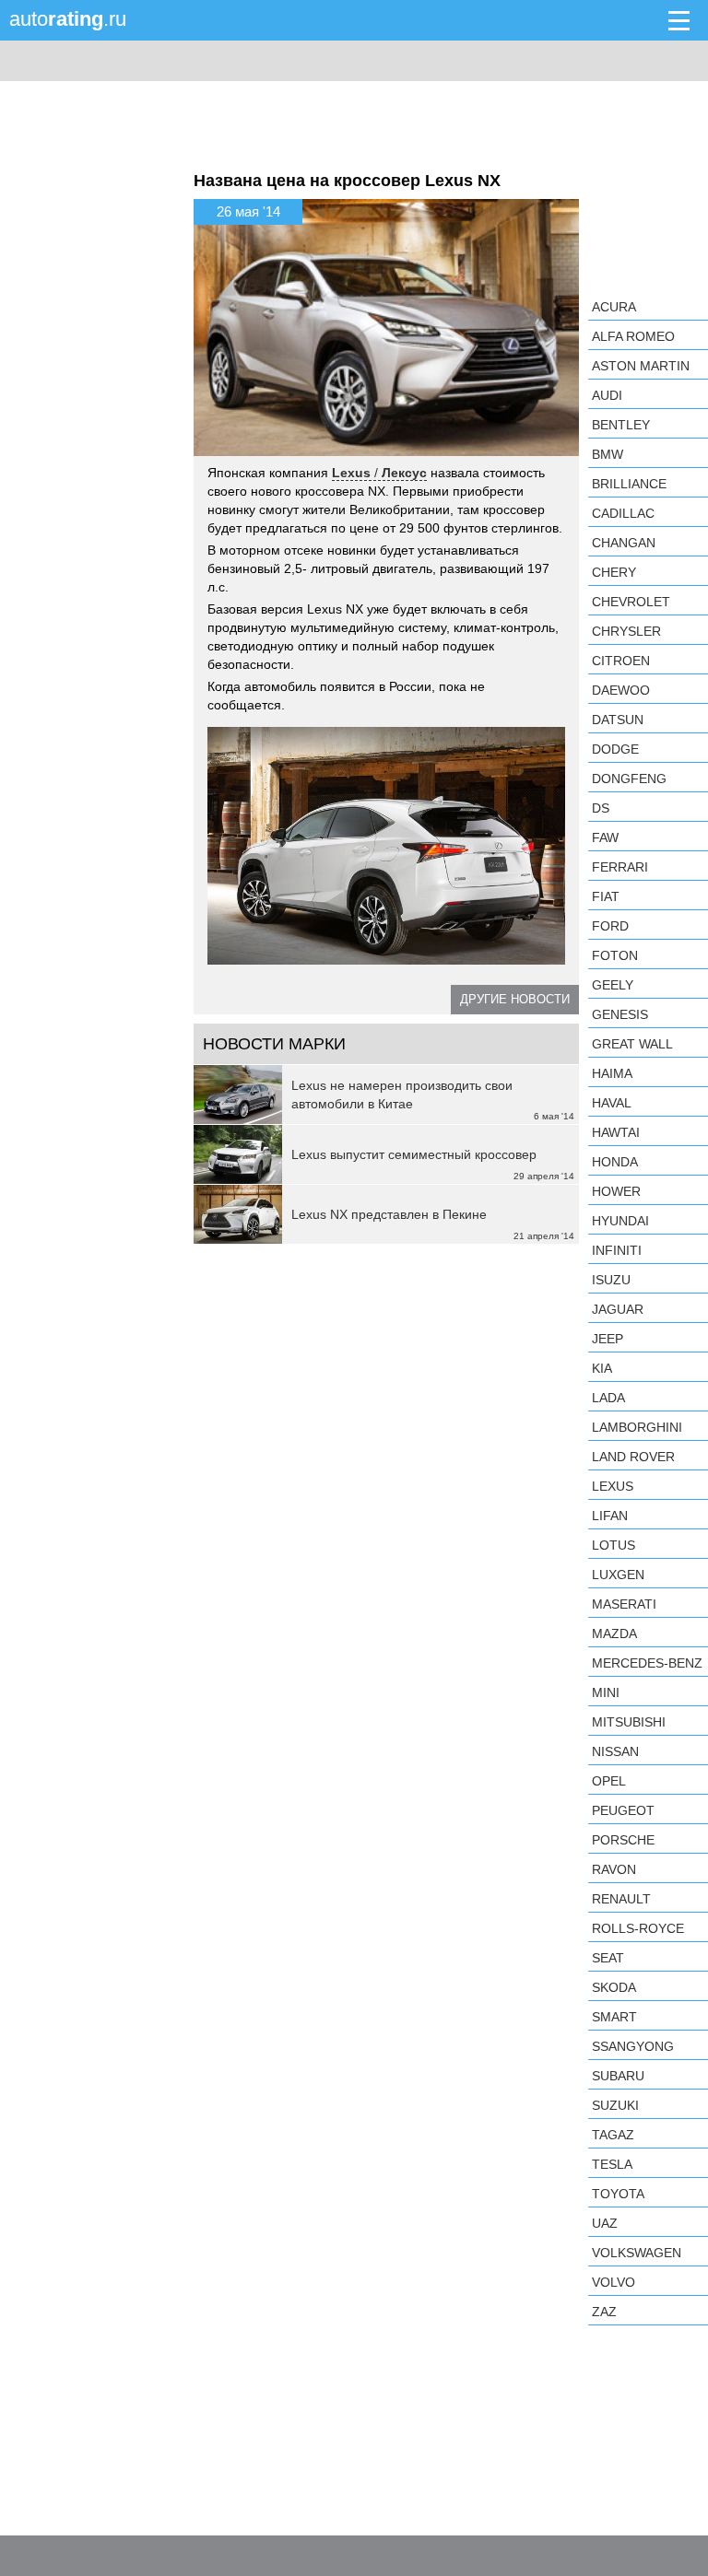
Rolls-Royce (638, 1928)
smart (614, 2017)
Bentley (621, 425)
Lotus (614, 1545)
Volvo (614, 2282)
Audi (607, 395)
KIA (602, 1368)
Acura (614, 307)
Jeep (608, 1339)
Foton (615, 955)
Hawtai (616, 1132)
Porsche (623, 1840)
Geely (613, 985)
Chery (614, 572)
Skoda (614, 1987)
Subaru (618, 2076)
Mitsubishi (629, 1722)
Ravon (614, 1869)
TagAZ (613, 2135)
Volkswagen (637, 2253)
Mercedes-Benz (647, 1663)
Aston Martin (641, 366)
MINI (606, 1692)
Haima (612, 1073)
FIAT (606, 896)
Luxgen (618, 1575)
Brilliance (629, 484)
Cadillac (623, 513)
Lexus (613, 1486)
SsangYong (633, 2046)
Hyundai (620, 1221)
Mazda (614, 1633)
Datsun (618, 720)
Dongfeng (629, 779)
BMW (608, 454)
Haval (612, 1103)
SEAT (608, 1958)
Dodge (615, 749)
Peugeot (623, 1810)
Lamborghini (637, 1427)
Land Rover (633, 1457)
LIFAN (610, 1516)
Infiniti (617, 1250)
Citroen (621, 661)
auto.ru (68, 19)
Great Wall (632, 1044)
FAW (605, 837)
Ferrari (620, 867)
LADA (608, 1398)
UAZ (605, 2223)
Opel (609, 1781)
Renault (621, 1899)
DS (601, 808)
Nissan (615, 1751)
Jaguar (618, 1309)
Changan (624, 543)
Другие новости (515, 999)
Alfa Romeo (633, 336)
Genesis (620, 1014)
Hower (616, 1191)
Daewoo (621, 690)
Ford (610, 926)
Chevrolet (631, 602)
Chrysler (626, 631)
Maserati (624, 1604)
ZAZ (604, 2312)
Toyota (618, 2194)
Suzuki (615, 2105)
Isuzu (611, 1280)
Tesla (612, 2164)
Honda (615, 1162)
